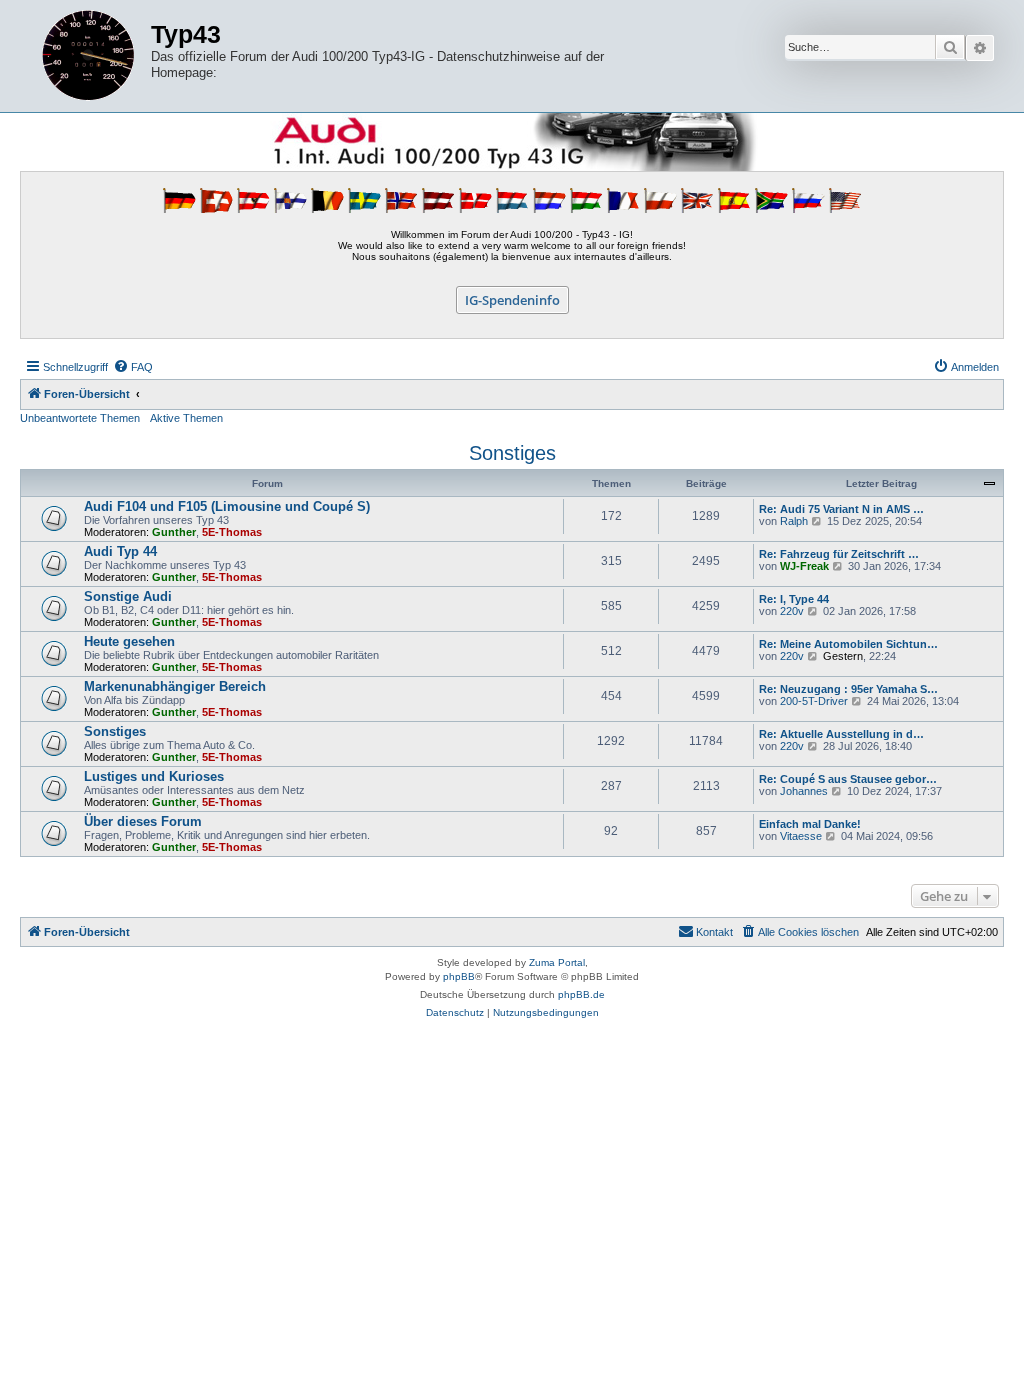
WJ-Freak (804, 566)
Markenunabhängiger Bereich (175, 686)
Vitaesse (801, 836)
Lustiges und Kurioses (154, 776)
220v (792, 611)
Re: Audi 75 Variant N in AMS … (841, 509)
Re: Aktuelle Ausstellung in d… (841, 734)
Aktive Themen (186, 418)
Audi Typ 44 (120, 551)
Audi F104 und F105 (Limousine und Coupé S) (227, 506)
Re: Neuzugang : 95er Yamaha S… (848, 689)
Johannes (804, 791)
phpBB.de (581, 994)
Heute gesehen (129, 641)
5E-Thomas (232, 532)
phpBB (459, 976)
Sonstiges (512, 453)
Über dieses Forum (143, 821)
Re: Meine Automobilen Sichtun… (848, 644)
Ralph (794, 521)
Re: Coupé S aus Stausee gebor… (848, 779)
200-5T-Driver (814, 701)
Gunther (174, 532)
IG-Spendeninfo (512, 300)
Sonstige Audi (128, 596)
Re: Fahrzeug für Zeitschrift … (839, 554)
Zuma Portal (557, 962)
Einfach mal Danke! (810, 824)
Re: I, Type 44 (794, 599)
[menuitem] (133, 367)
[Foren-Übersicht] (88, 56)
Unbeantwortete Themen (80, 418)
